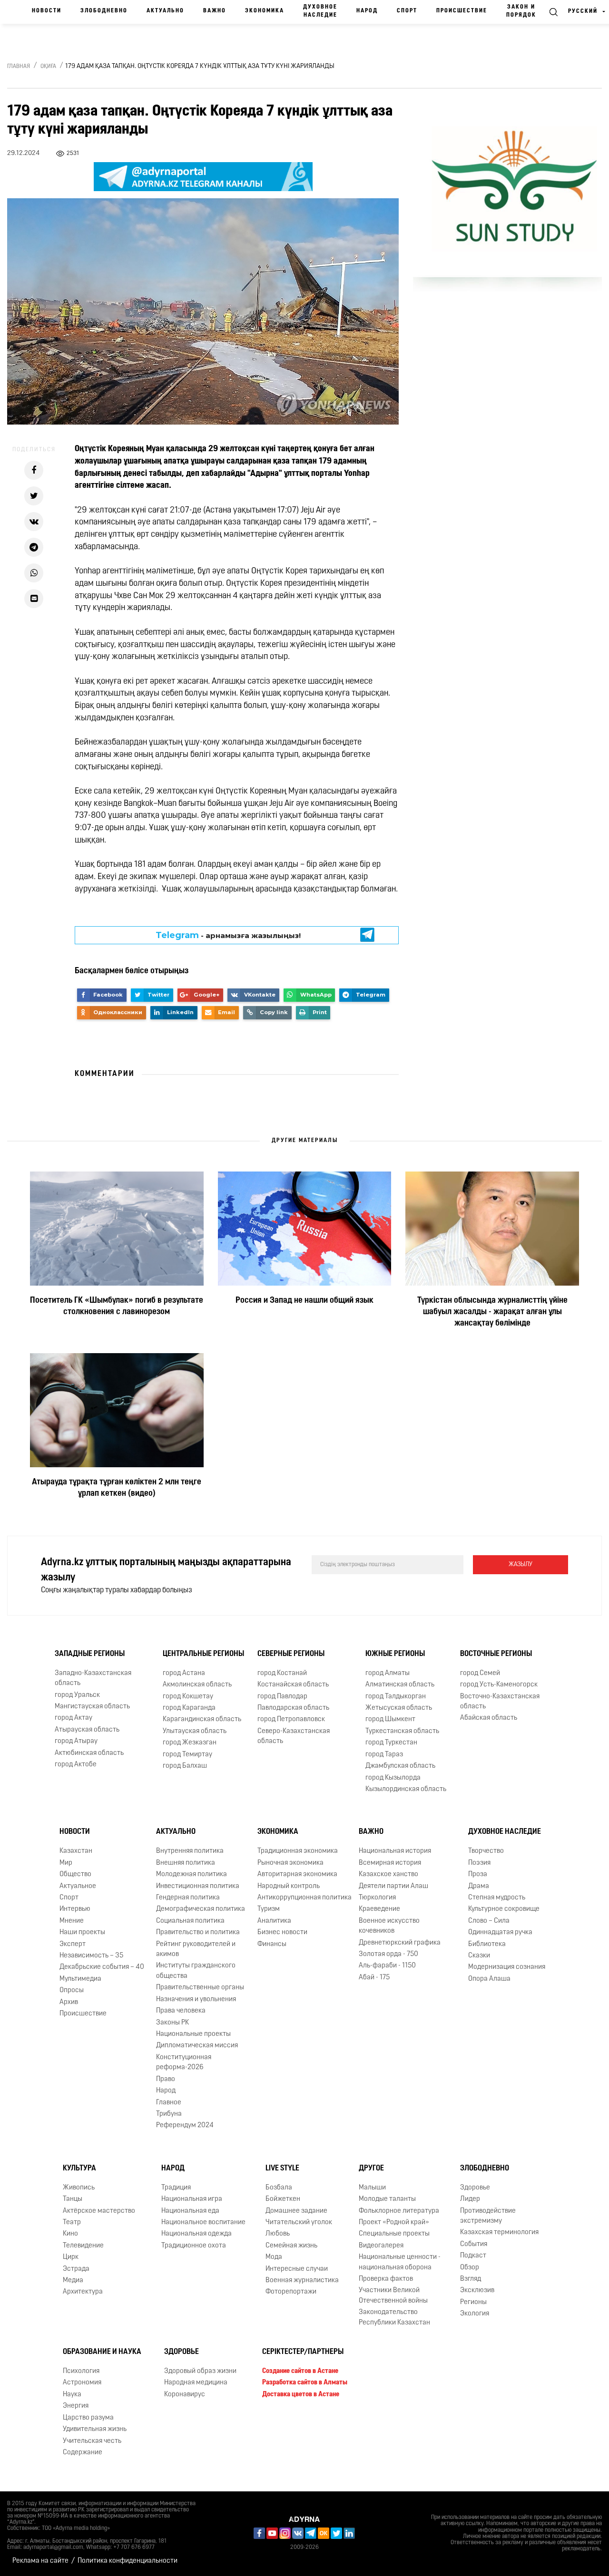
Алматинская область (400, 1685)
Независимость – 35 (91, 1956)
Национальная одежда (196, 2234)
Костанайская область (293, 1685)
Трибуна (169, 2114)
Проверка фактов (386, 2279)
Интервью (75, 1909)
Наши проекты (82, 1932)
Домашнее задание (296, 2211)
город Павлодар (282, 1697)
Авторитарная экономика (297, 1874)
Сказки (479, 1956)
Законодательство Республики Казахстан (394, 2317)
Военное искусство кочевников (389, 1926)
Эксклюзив (477, 2290)
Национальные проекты (193, 2034)
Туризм (269, 1909)
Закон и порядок (521, 11)
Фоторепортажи (291, 2292)
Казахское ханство (388, 1874)
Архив (69, 2002)
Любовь (278, 2234)
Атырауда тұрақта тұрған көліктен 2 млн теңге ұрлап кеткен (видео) (117, 1488)
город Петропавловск (291, 1719)
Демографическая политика (201, 1909)
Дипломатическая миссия (197, 2046)
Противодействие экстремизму (488, 2216)
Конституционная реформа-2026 (184, 2063)
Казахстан (76, 1851)
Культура (79, 2169)
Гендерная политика (188, 1898)
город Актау (74, 1718)
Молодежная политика (192, 1874)
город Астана (184, 1673)
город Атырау (76, 1741)
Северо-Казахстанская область (294, 1736)
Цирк (71, 2257)
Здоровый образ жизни (200, 2371)
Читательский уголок (299, 2223)
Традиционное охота (194, 2246)
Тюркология (377, 1898)
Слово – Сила (489, 1921)
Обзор (470, 2268)
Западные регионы (90, 1654)
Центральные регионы (203, 1654)
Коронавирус (185, 2395)
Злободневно (104, 11)
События (474, 2244)
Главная (19, 67)
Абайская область (489, 1718)
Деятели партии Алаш (393, 1886)
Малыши (372, 2188)
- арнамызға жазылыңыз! (228, 935)
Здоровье (475, 2188)
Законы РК (172, 2023)
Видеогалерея (381, 2246)
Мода (274, 2257)
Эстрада (76, 2269)
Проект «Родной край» (394, 2223)
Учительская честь (92, 2441)
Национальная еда (190, 2211)
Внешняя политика (186, 1863)
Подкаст (473, 2256)
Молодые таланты (387, 2199)
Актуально (165, 11)
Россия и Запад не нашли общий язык (304, 1301)
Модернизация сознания (507, 1967)
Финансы (272, 1944)
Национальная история (395, 1851)
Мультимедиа (80, 1979)
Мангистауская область (92, 1707)
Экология (475, 2314)
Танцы (73, 2199)
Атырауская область (87, 1730)
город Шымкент (390, 1719)
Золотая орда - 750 (388, 1954)
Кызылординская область (406, 1789)
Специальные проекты (394, 2234)
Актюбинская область (89, 1753)
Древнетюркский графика (400, 1943)
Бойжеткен (283, 2199)
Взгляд (471, 2279)
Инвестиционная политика (198, 1886)
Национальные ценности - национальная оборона (400, 2262)
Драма (479, 1886)
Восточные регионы (496, 1654)
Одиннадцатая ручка (500, 1932)
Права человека (181, 2011)
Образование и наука (102, 2352)
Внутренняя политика (190, 1851)
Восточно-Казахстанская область (500, 1702)
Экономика (265, 11)
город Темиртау (187, 1755)
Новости (47, 11)
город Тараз (384, 1755)
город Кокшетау (188, 1697)
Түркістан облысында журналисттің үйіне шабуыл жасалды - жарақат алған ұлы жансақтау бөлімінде (492, 1312)
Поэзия (479, 1863)
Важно (215, 11)
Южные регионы (395, 1654)
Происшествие (462, 11)
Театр (72, 2223)
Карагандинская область (202, 1719)
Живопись (79, 2188)
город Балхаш (185, 1766)
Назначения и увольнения (196, 2000)
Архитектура (83, 2292)
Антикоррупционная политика (304, 1898)
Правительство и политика (198, 1932)
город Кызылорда (393, 1778)
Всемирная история (390, 1863)
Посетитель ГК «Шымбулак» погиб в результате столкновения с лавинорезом (117, 1307)
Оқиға (48, 67)
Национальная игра (192, 2199)
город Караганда (189, 1708)
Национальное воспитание (203, 2223)
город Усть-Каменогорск (499, 1685)
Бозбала (279, 2188)
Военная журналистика (302, 2281)
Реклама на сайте (40, 2561)
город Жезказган (190, 1743)
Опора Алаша (489, 1979)
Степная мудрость (497, 1898)
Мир (66, 1863)
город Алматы (388, 1673)
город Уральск (77, 1695)
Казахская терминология (499, 2232)
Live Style (282, 2169)
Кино (70, 2234)
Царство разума (88, 2418)
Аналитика (274, 1921)
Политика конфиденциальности (128, 2561)
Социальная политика (190, 1921)
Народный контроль (289, 1886)
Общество (75, 1874)
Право (166, 2079)
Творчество (486, 1851)
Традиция (176, 2188)
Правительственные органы (200, 1988)
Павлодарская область (293, 1708)
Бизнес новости (282, 1932)
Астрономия (82, 2383)
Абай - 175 (374, 1978)
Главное (169, 2103)
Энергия (76, 2406)
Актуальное (78, 1886)
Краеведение (379, 1909)
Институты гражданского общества (196, 1971)
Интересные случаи (297, 2269)
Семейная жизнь (291, 2246)
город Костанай (282, 1673)
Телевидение (83, 2246)
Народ (367, 11)
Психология (81, 2371)
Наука (72, 2395)
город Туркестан (391, 1743)
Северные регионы (291, 1654)
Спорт (407, 11)
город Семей (480, 1673)
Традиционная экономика (298, 1851)
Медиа (73, 2281)
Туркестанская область (402, 1731)
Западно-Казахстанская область (93, 1678)
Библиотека (487, 1944)
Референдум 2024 (185, 2126)
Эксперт (73, 1944)
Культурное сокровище (504, 1909)
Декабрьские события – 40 (102, 1967)
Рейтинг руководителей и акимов (196, 1949)
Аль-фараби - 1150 (387, 1966)
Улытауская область (195, 1731)
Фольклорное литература (399, 2211)
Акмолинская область (197, 1685)
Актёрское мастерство (99, 2211)
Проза (478, 1874)
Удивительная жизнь (95, 2429)
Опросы (72, 1990)
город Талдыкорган (396, 1697)
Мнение (72, 1921)
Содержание (83, 2453)
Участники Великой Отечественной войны (393, 2295)
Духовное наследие (320, 11)
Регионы (473, 2302)
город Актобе (76, 1765)
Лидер (470, 2199)
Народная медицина (196, 2383)
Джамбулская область (400, 1766)
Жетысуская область (399, 1708)
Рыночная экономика (290, 1863)
